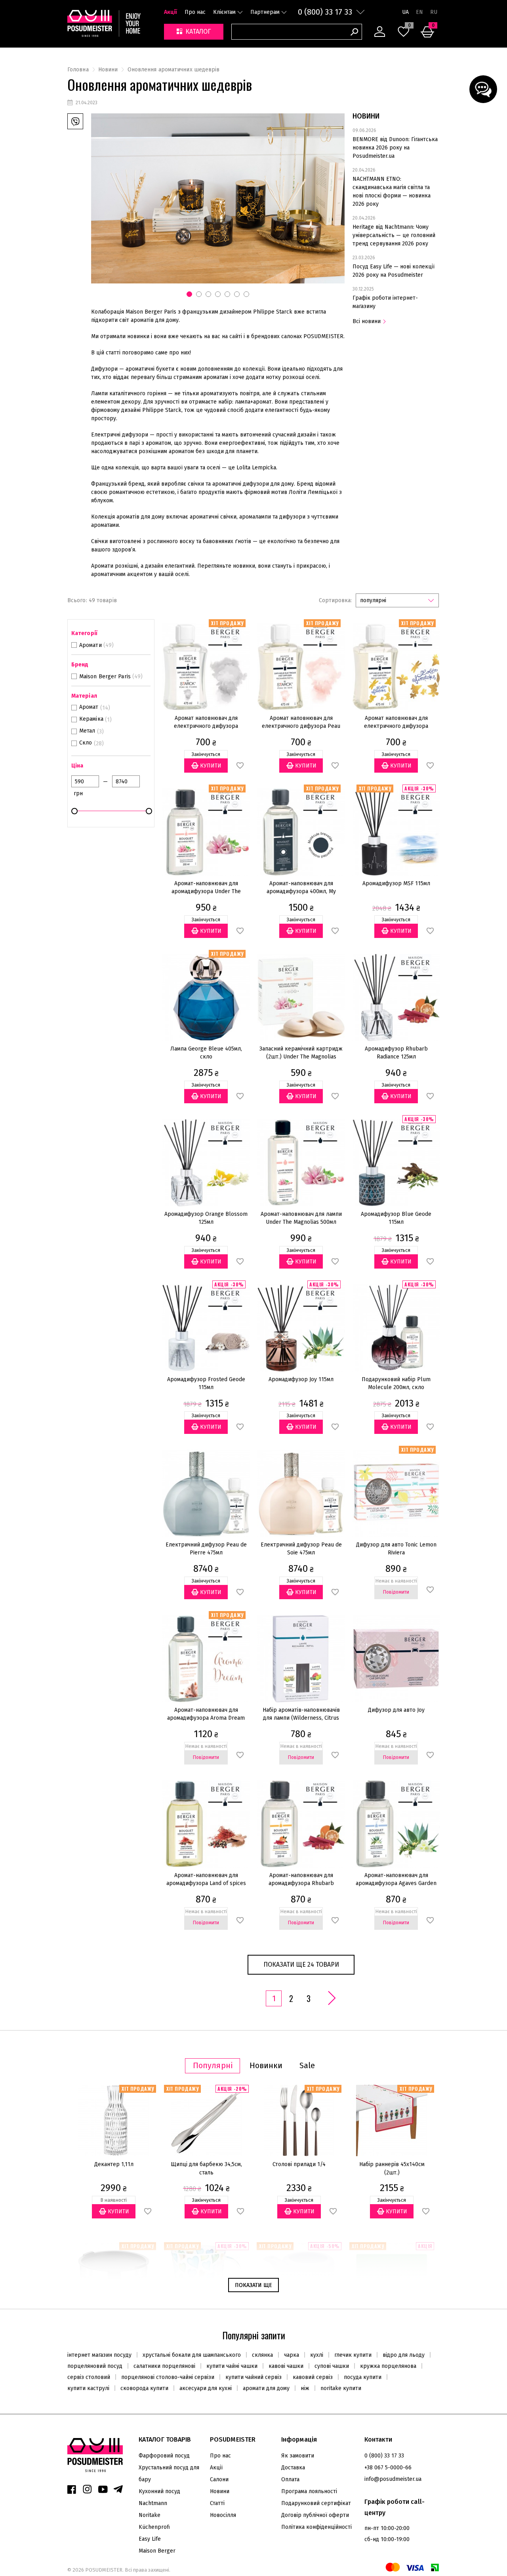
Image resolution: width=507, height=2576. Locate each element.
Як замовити (298, 2456)
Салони (219, 2479)
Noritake (150, 2515)
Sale (307, 2066)
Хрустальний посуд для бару (169, 2474)
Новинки (266, 2066)
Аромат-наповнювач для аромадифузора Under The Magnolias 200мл (206, 891)
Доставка (293, 2468)
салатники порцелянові (164, 2366)
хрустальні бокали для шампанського (192, 2355)
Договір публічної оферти (315, 2515)
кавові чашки (286, 2366)
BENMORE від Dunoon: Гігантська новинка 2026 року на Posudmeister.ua (395, 148)
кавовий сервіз (313, 2377)
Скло (86, 743)
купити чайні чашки (232, 2366)
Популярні (213, 2066)
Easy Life (150, 2539)
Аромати (91, 645)
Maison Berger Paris (105, 677)
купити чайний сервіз (253, 2377)
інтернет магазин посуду (99, 2355)
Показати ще (253, 2285)
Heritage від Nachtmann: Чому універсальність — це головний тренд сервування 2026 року (394, 235)
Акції (171, 12)
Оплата (290, 2479)
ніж (305, 2388)
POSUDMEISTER (103, 2570)
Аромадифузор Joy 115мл (301, 1379)
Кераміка (91, 719)
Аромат (89, 707)
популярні (373, 600)
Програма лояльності (309, 2491)
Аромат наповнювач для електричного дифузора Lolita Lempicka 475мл (396, 726)
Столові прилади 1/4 (299, 2164)
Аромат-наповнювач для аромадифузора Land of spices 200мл (206, 1883)
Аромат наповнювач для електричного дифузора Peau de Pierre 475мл (206, 726)
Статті (217, 2503)
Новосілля (223, 2515)
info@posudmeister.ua (393, 2479)
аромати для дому (266, 2388)
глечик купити (353, 2355)
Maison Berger (157, 2551)
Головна (78, 70)
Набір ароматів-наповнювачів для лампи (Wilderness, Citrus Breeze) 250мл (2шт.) (301, 1718)
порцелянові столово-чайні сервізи (168, 2377)
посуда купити (363, 2377)
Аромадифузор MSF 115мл (396, 883)
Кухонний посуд (159, 2491)
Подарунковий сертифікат (316, 2503)
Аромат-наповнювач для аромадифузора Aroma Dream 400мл (206, 1718)
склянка (262, 2355)
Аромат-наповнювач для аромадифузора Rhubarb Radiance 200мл (301, 1883)
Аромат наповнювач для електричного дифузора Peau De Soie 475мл (301, 726)
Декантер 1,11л (114, 2164)
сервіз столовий (89, 2377)
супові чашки (332, 2366)
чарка (292, 2355)
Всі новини (367, 321)
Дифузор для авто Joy (396, 1710)
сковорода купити (144, 2388)
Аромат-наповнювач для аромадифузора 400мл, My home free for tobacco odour (301, 891)
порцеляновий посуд (95, 2366)
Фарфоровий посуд (164, 2456)
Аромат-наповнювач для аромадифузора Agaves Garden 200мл (396, 1883)
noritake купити (341, 2388)
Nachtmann (153, 2503)
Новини (108, 70)
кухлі (317, 2355)
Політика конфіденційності (316, 2527)
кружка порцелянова (388, 2366)
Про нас (195, 12)
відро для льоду (404, 2355)
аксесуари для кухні (206, 2388)
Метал (87, 731)
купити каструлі (88, 2388)
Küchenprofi (154, 2527)
